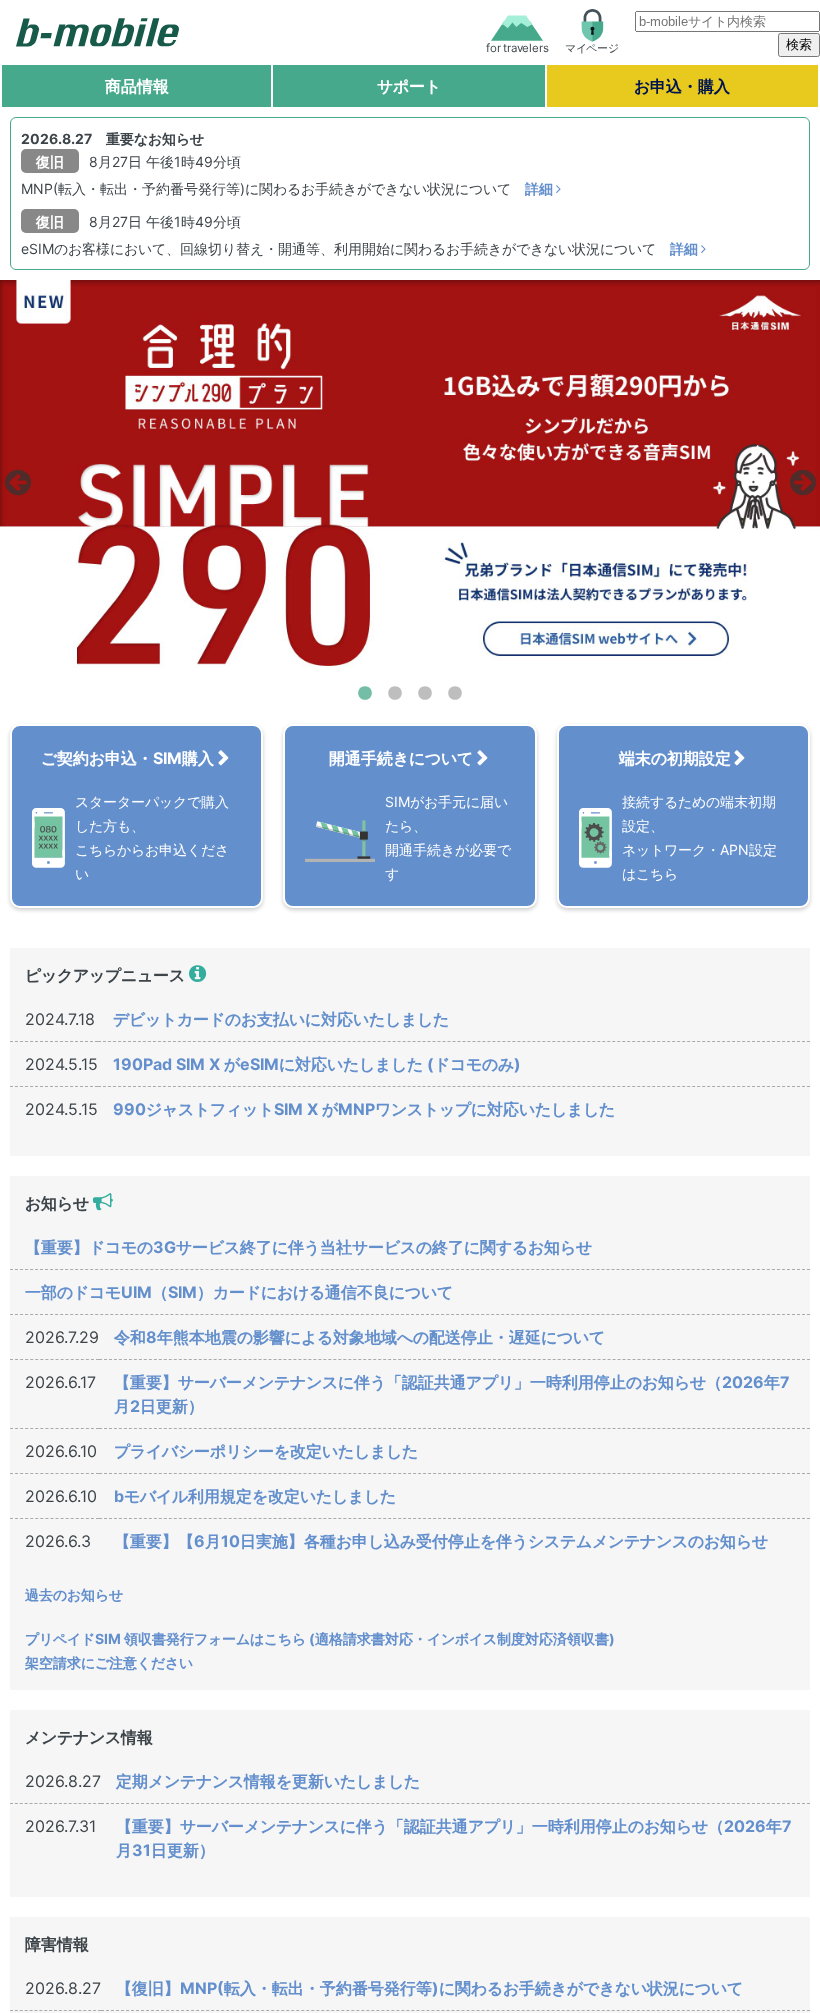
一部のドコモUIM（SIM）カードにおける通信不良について (239, 1292)
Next (800, 477)
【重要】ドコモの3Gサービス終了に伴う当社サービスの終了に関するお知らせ (308, 1247)
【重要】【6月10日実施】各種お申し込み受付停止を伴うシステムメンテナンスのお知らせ (441, 1541)
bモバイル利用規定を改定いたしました (255, 1496)
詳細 (540, 188)
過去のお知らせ (74, 1594)
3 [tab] (425, 694)
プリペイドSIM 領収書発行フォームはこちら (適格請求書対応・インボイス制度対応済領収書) (320, 1638)
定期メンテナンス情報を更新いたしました (268, 1781)
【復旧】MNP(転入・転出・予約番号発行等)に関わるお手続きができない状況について (429, 1988)
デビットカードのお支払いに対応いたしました (281, 1019)
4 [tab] (455, 694)
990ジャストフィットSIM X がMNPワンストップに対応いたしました (364, 1109)
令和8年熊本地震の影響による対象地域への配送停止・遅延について (359, 1337)
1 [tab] (365, 694)
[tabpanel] (410, 477)
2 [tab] (395, 694)
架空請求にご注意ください (109, 1662)
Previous (15, 477)
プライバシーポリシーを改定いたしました (266, 1451)
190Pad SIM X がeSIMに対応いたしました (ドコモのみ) (317, 1064)
